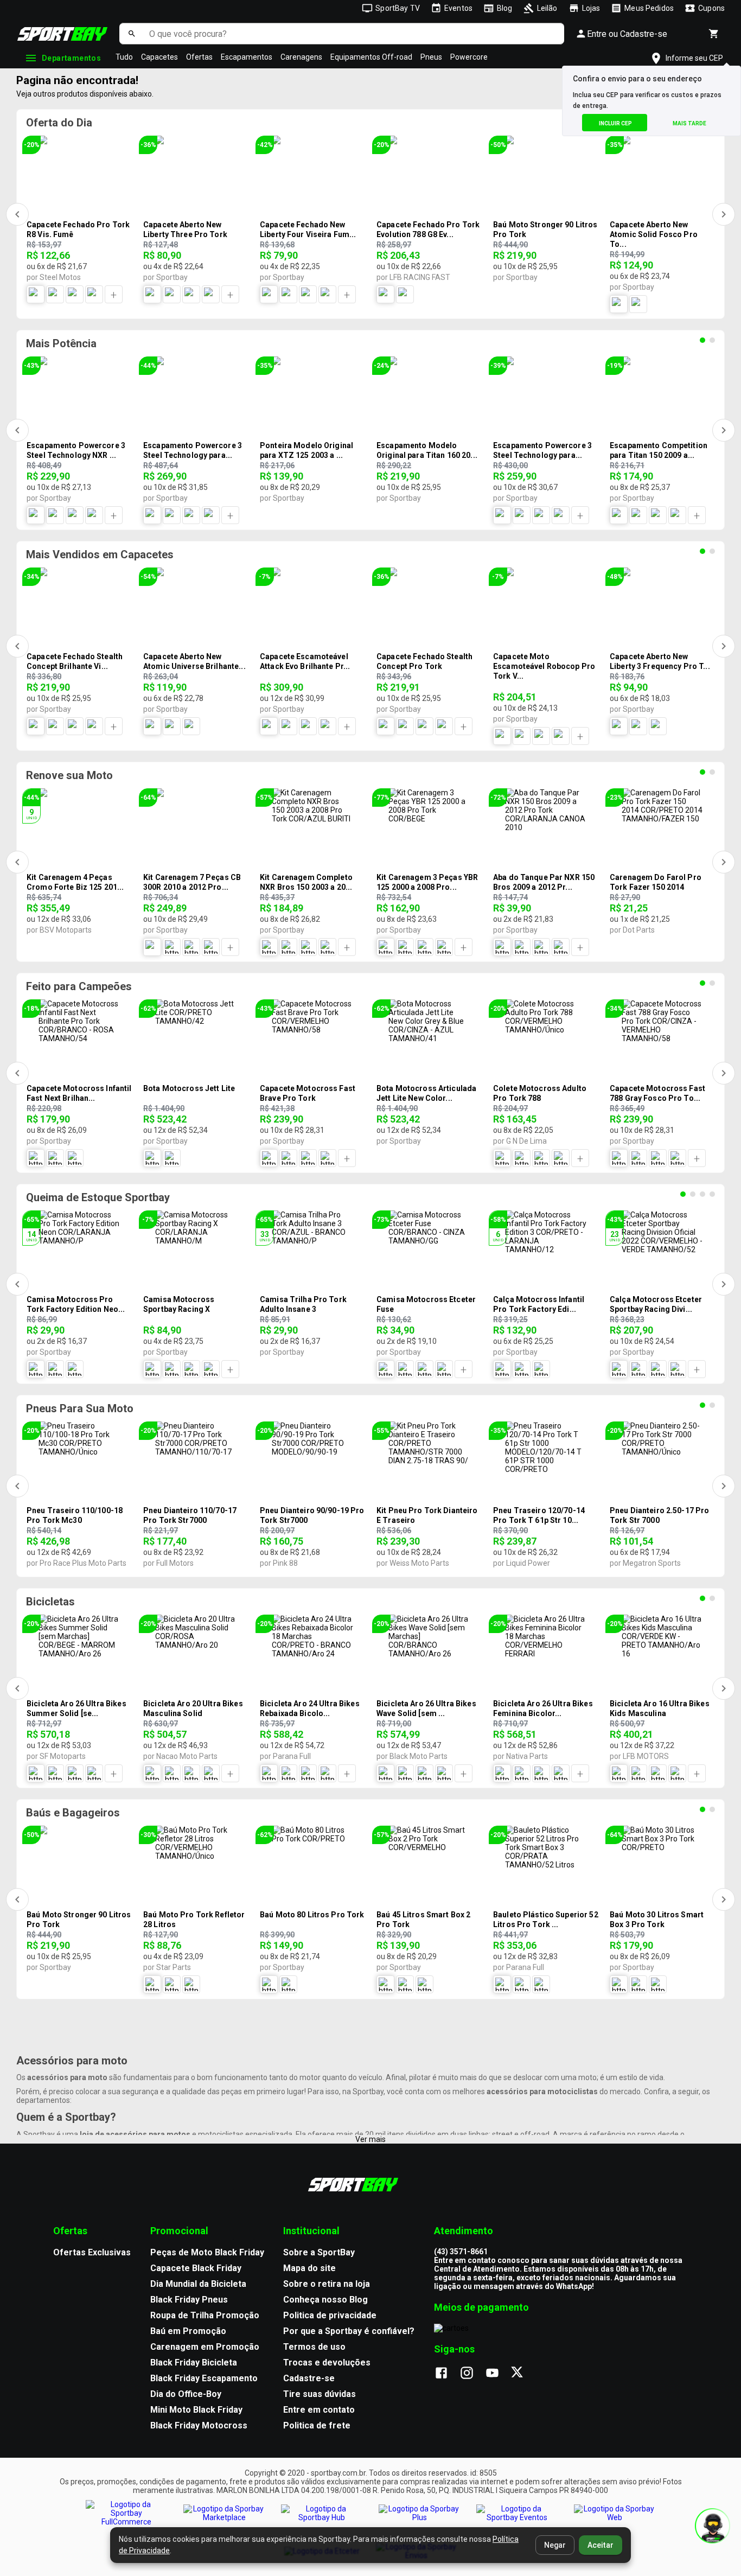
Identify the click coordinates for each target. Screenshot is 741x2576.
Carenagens (301, 57)
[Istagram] (472, 2374)
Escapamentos (247, 57)
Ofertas (199, 57)
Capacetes (159, 57)
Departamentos (71, 58)
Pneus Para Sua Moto (80, 1408)
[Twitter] (523, 2374)
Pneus (431, 57)
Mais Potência (61, 343)
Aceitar (601, 2545)
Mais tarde (689, 123)
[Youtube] (498, 2374)
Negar (555, 2545)
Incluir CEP (615, 123)
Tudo (124, 57)
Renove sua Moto (69, 775)
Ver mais (370, 2139)
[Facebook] (447, 2374)
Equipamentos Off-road (371, 57)
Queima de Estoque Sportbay (98, 1197)
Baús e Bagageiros (73, 1813)
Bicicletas (50, 1602)
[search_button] (132, 34)
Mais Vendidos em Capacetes (100, 554)
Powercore (469, 57)
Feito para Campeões (79, 986)
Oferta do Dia (59, 123)
